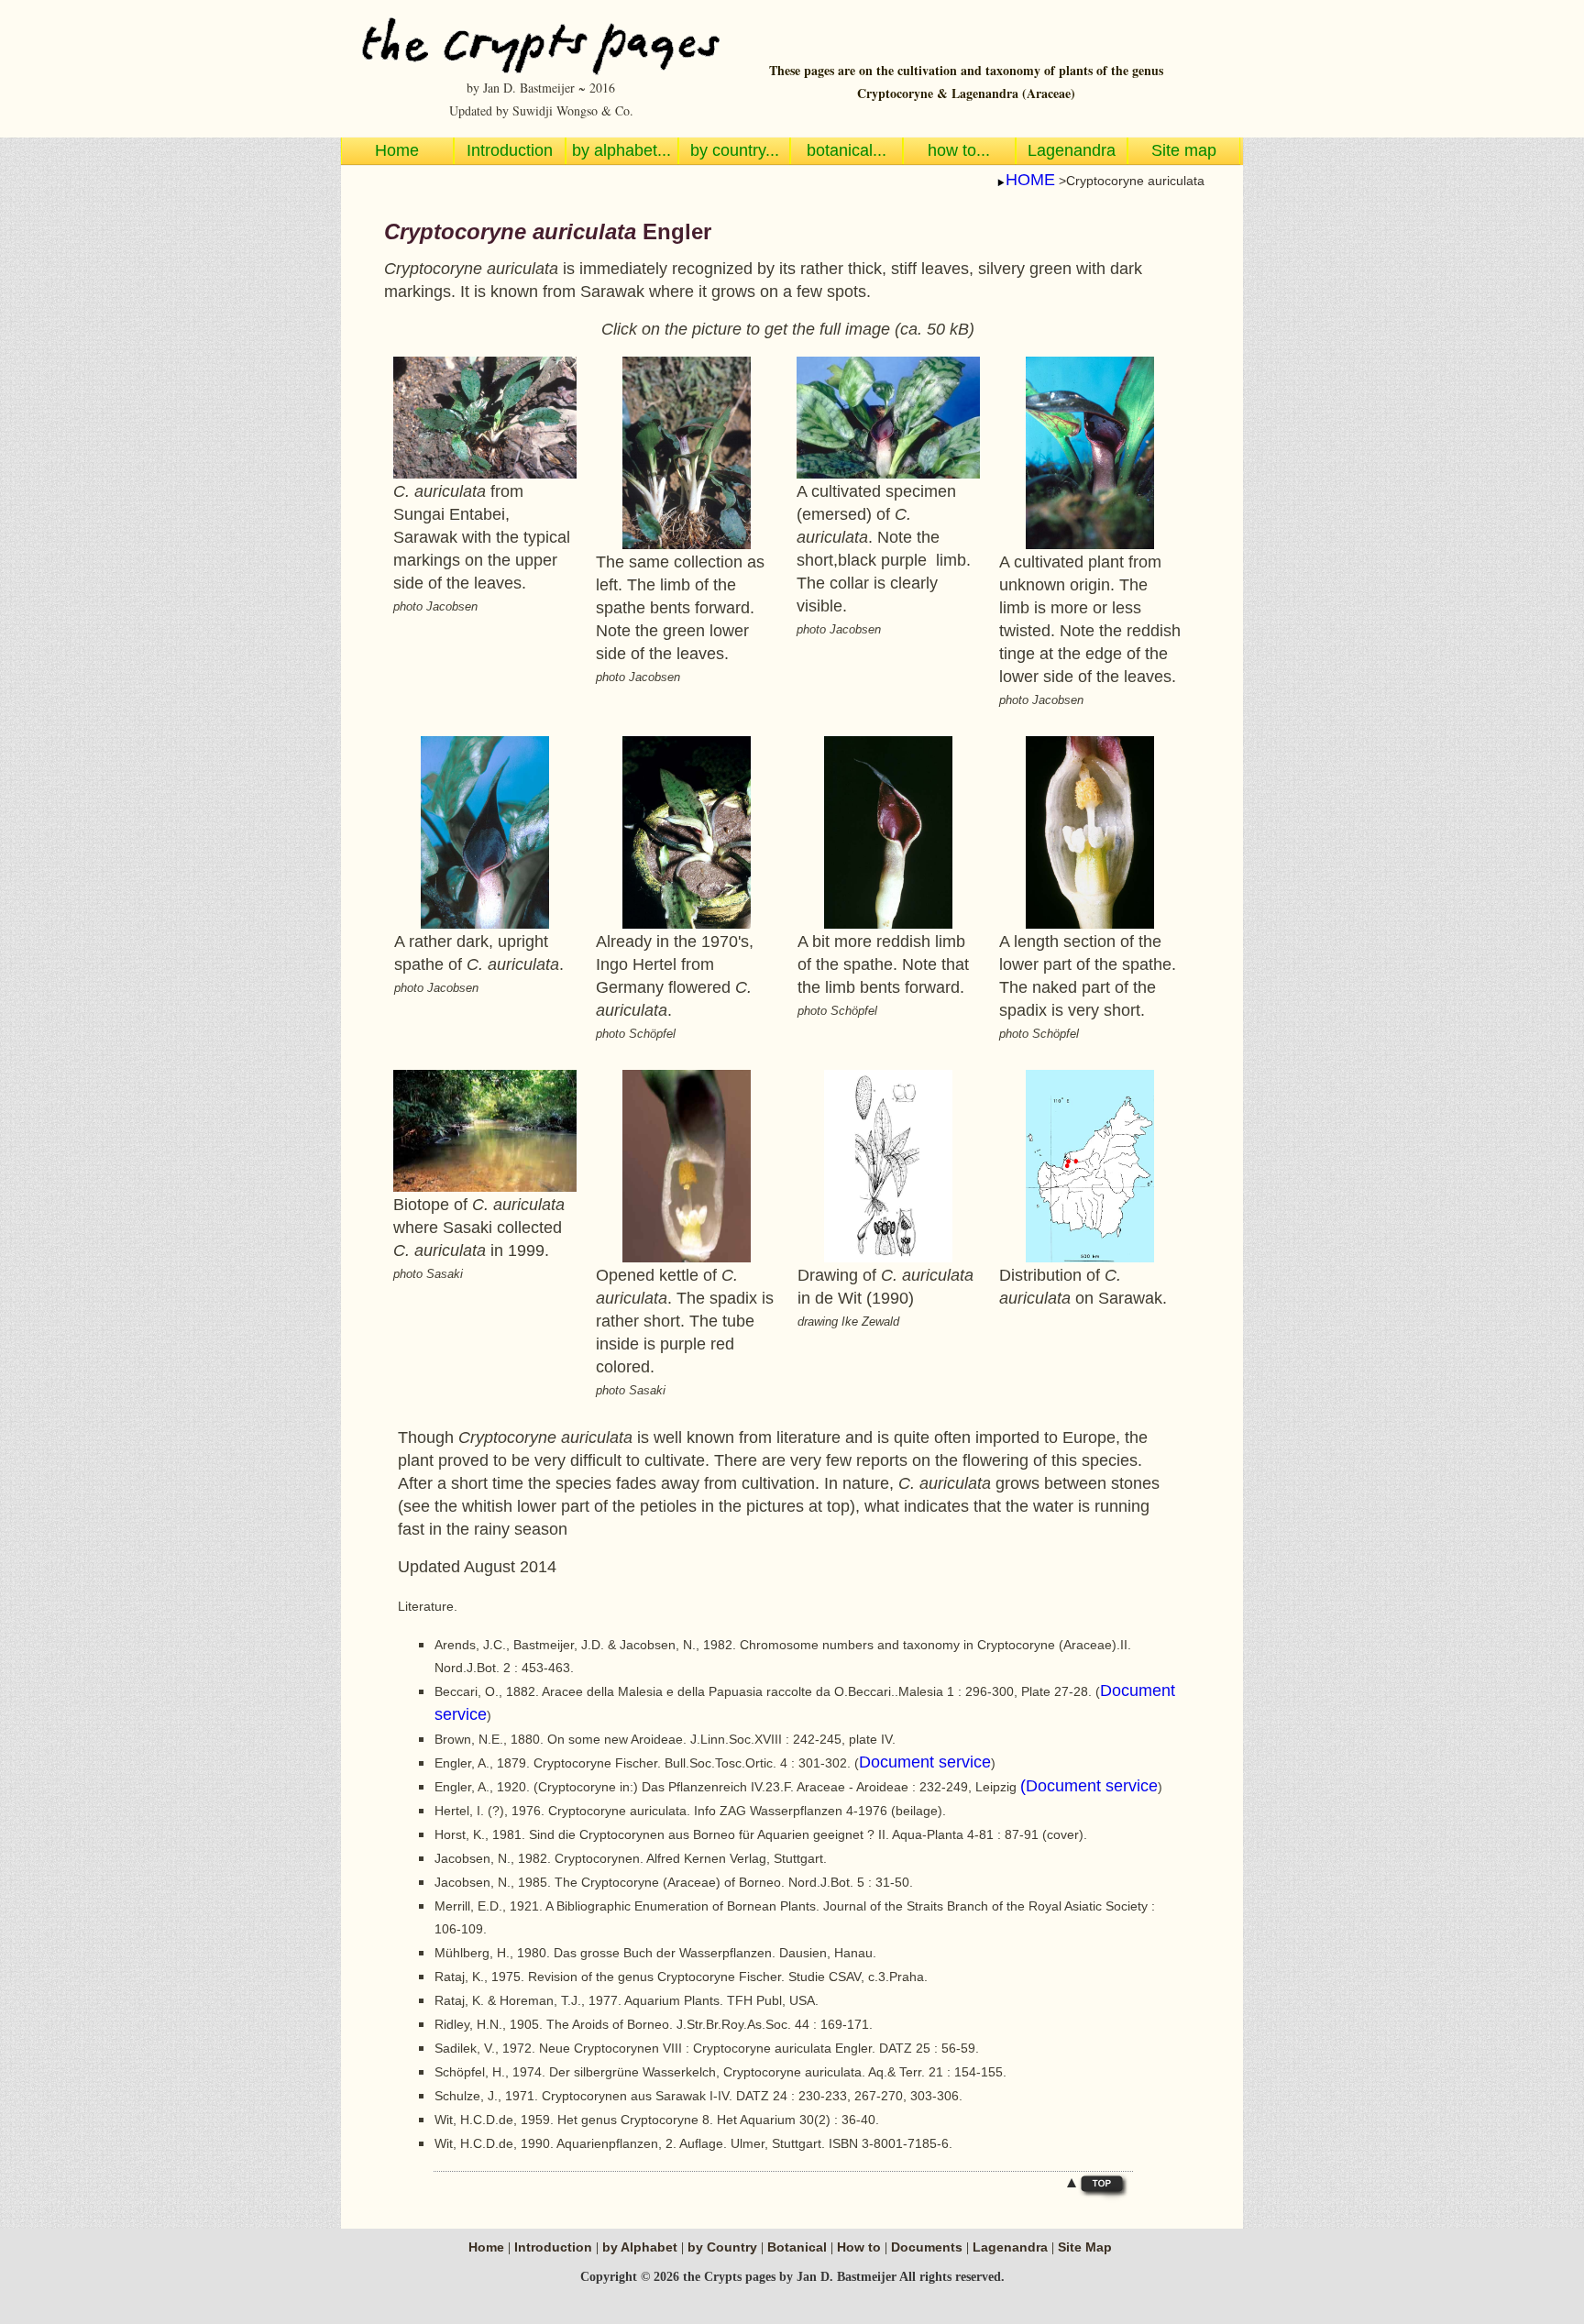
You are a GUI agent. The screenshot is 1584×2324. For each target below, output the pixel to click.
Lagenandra (1010, 2247)
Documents (927, 2247)
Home (486, 2247)
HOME (1030, 180)
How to (859, 2247)
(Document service (1089, 1786)
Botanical (799, 2247)
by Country (724, 2247)
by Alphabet (642, 2247)
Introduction (553, 2247)
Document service (925, 1762)
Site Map (1085, 2247)
